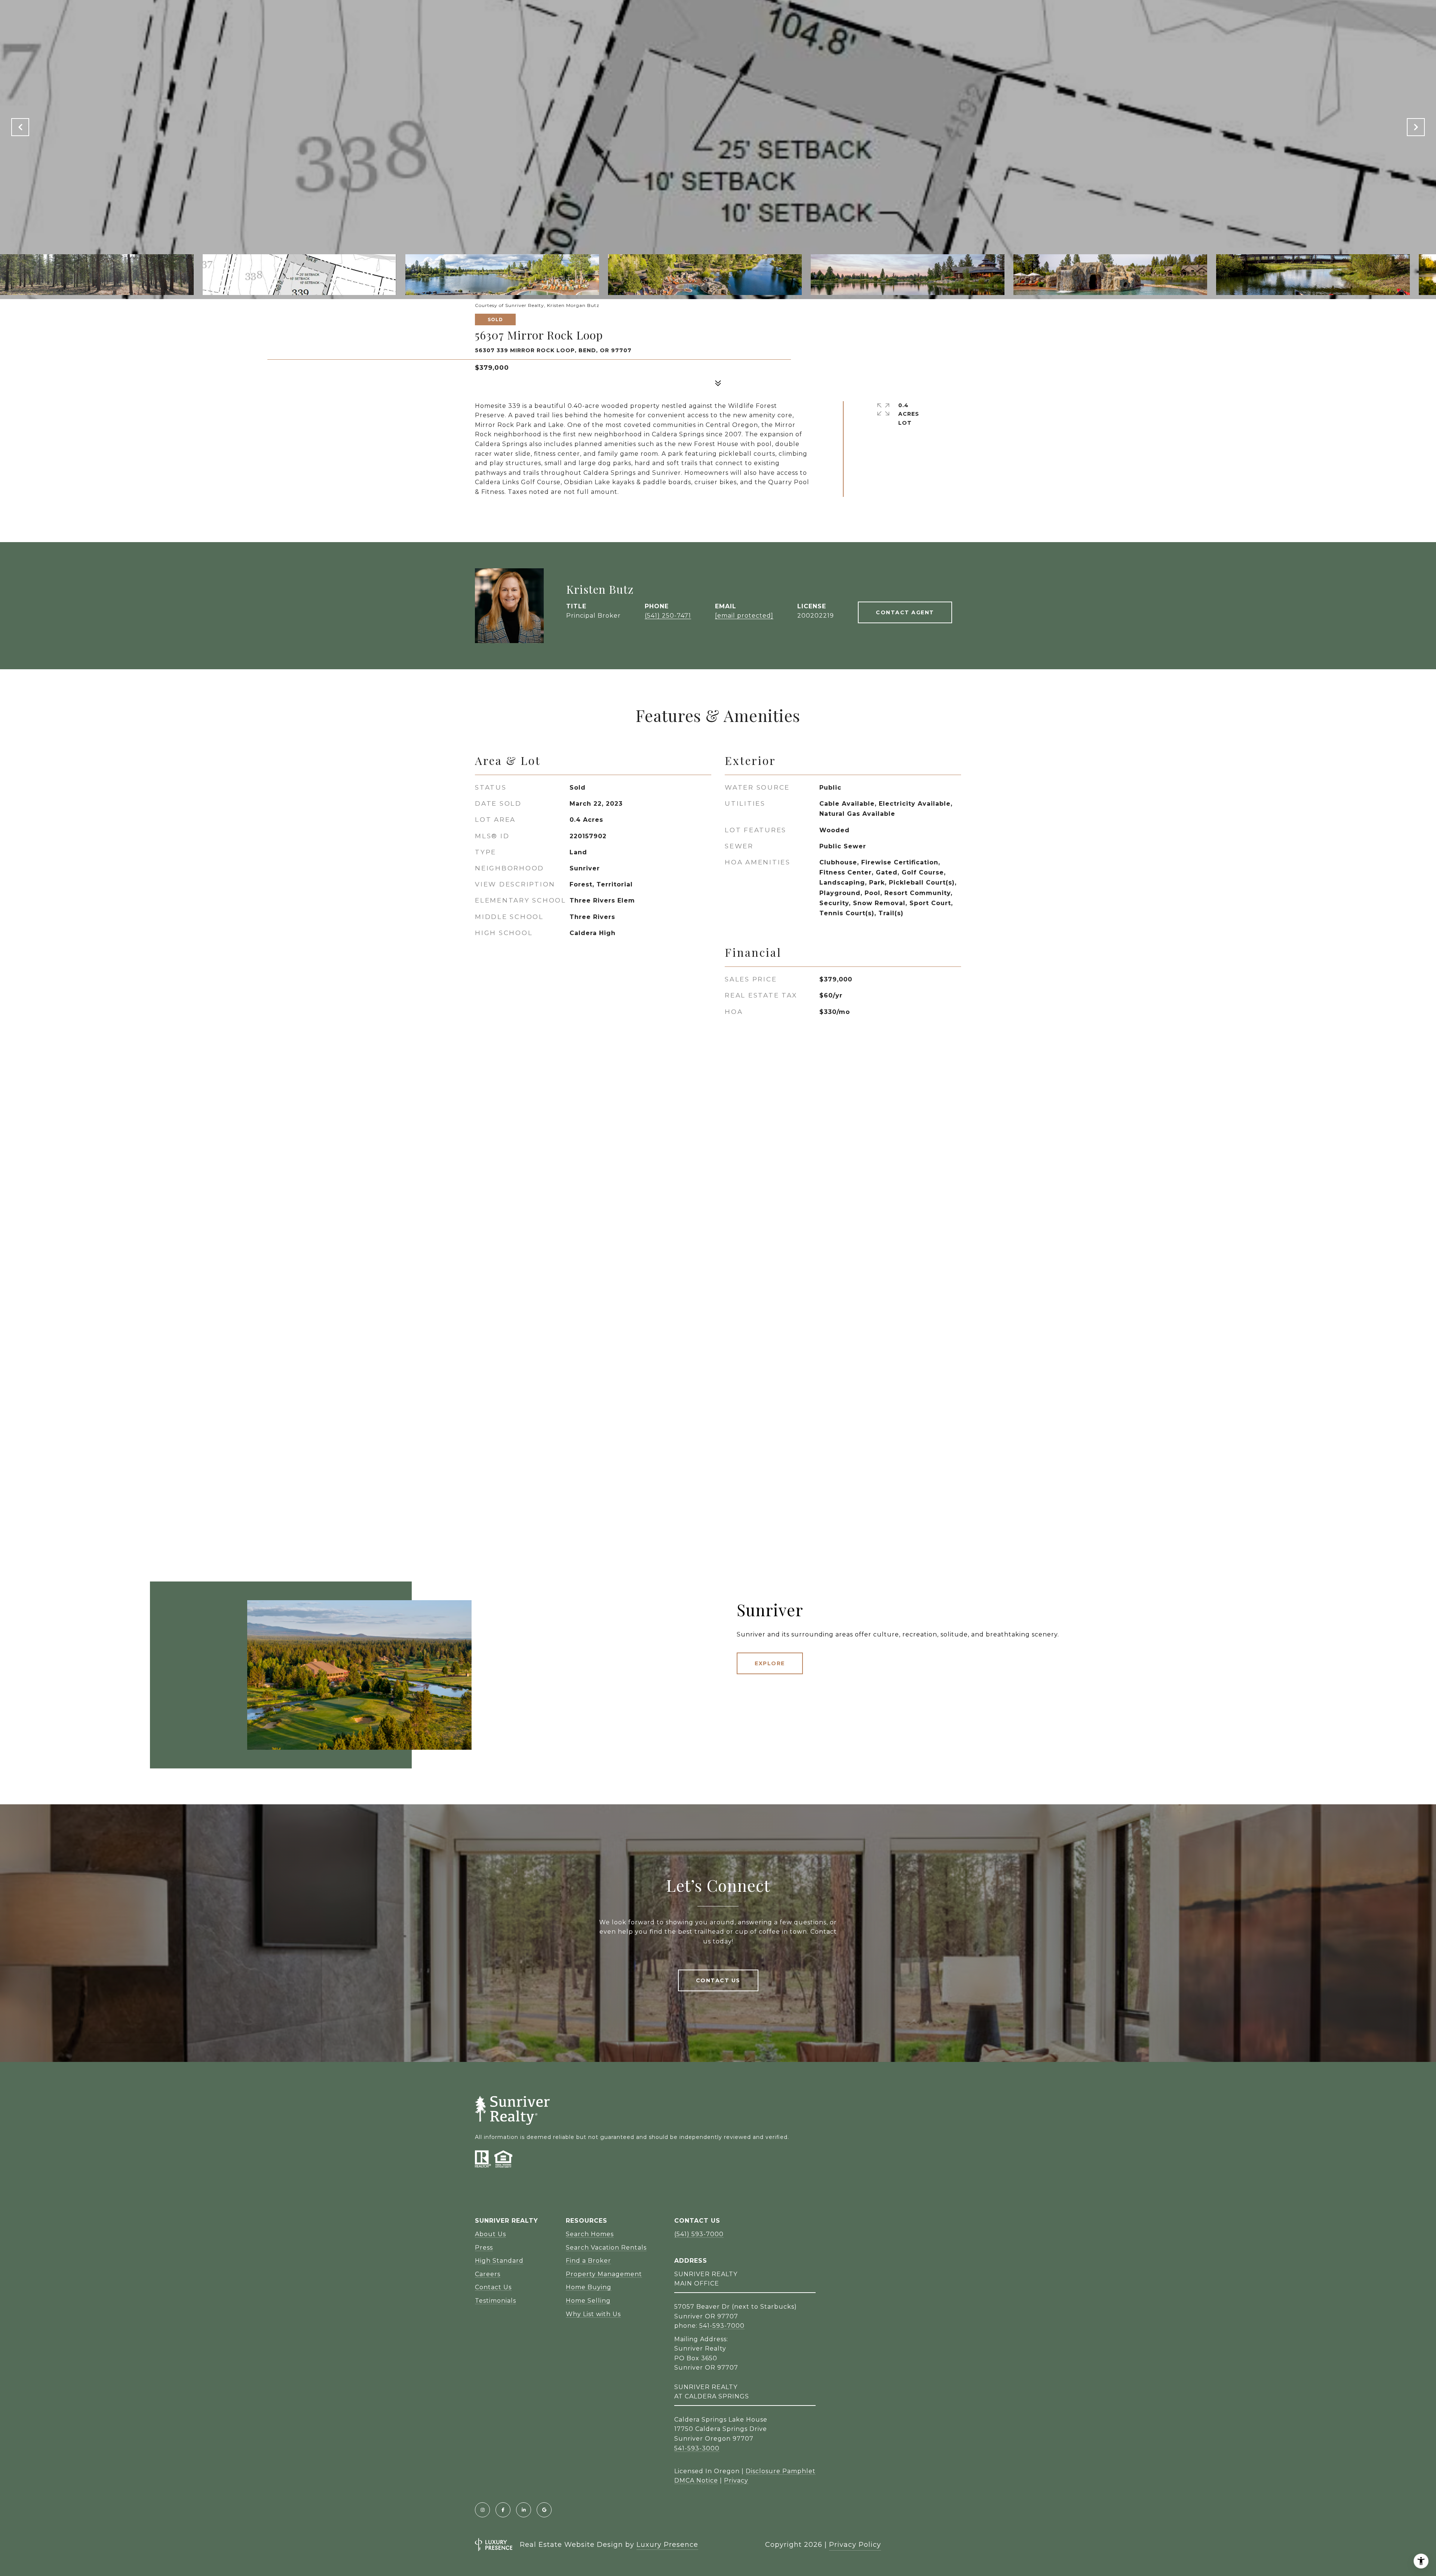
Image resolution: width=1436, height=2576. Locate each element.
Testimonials (495, 2301)
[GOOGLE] (544, 2510)
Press (484, 2248)
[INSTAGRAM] (482, 2510)
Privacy (736, 2480)
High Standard (499, 2261)
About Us (490, 2234)
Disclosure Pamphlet (781, 2471)
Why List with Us (593, 2314)
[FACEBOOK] (503, 2510)
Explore (770, 1663)
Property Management (604, 2274)
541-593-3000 (697, 2448)
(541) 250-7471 (668, 616)
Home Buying (589, 2287)
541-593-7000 (722, 2326)
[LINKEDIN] (524, 2510)
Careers (488, 2274)
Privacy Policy (855, 2545)
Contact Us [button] (718, 1980)
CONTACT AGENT (905, 612)
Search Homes (590, 2234)
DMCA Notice (696, 2480)
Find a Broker (588, 2261)
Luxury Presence (667, 2545)
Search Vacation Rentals (606, 2248)
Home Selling (588, 2301)
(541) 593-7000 (699, 2234)
